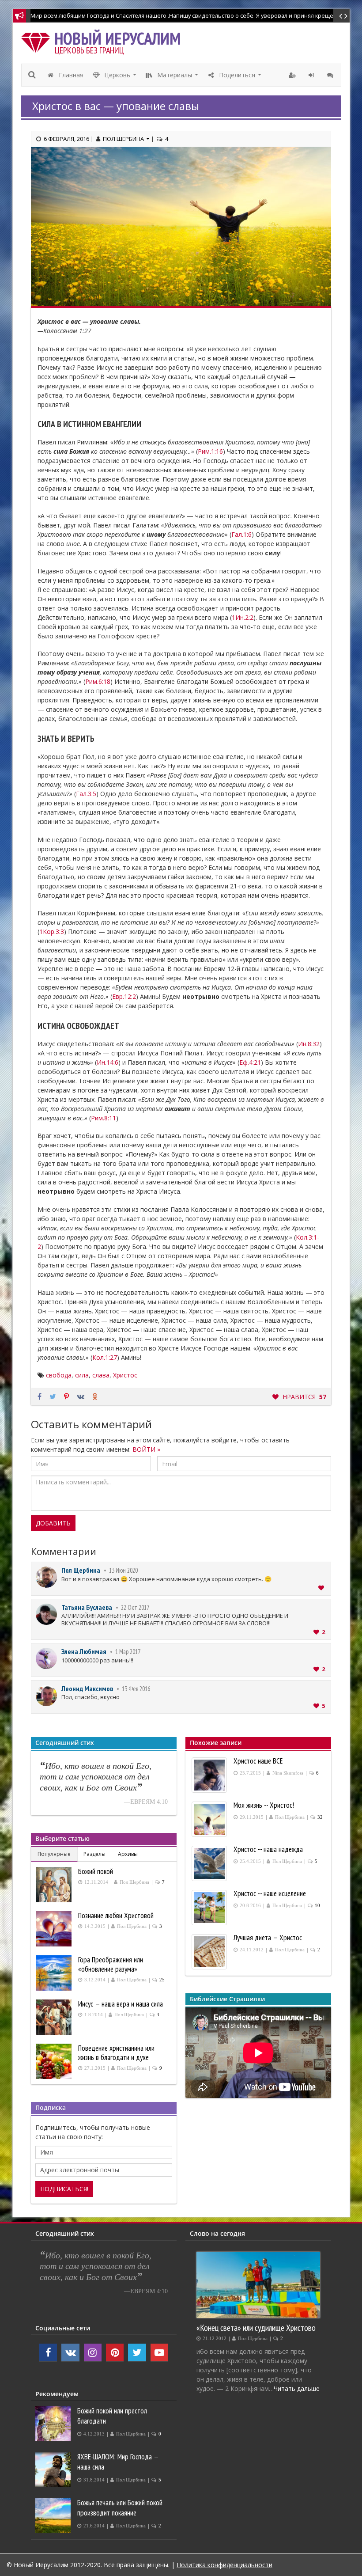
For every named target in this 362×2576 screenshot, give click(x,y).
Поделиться (240, 77)
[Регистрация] (293, 75)
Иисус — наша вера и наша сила (121, 2004)
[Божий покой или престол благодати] (54, 2424)
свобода (59, 1375)
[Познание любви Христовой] (55, 1929)
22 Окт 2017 (135, 1607)
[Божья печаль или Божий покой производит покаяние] (54, 2515)
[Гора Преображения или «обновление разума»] (55, 1973)
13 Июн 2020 (123, 1570)
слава (101, 1375)
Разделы (94, 1854)
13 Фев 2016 (136, 1689)
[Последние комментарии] (331, 75)
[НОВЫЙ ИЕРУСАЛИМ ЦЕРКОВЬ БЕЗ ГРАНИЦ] (38, 40)
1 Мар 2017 (128, 1652)
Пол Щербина (81, 1570)
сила (82, 1375)
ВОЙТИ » (146, 1449)
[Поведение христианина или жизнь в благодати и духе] (55, 2061)
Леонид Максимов (87, 1688)
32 (320, 1817)
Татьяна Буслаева (87, 1607)
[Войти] (312, 75)
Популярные (54, 1854)
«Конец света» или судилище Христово (256, 2328)
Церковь (121, 77)
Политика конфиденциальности (224, 2565)
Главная (70, 75)
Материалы (178, 77)
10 (317, 1906)
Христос (125, 1375)
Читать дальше (297, 2388)
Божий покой (96, 1871)
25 (162, 1980)
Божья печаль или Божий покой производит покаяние (120, 2508)
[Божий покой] (55, 1885)
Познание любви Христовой (116, 1916)
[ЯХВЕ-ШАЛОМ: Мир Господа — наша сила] (54, 2470)
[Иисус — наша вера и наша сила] (55, 2017)
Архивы (128, 1854)
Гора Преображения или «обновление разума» (111, 1964)
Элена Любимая (84, 1651)
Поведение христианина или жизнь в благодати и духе (116, 2053)
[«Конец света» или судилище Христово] (258, 2285)
